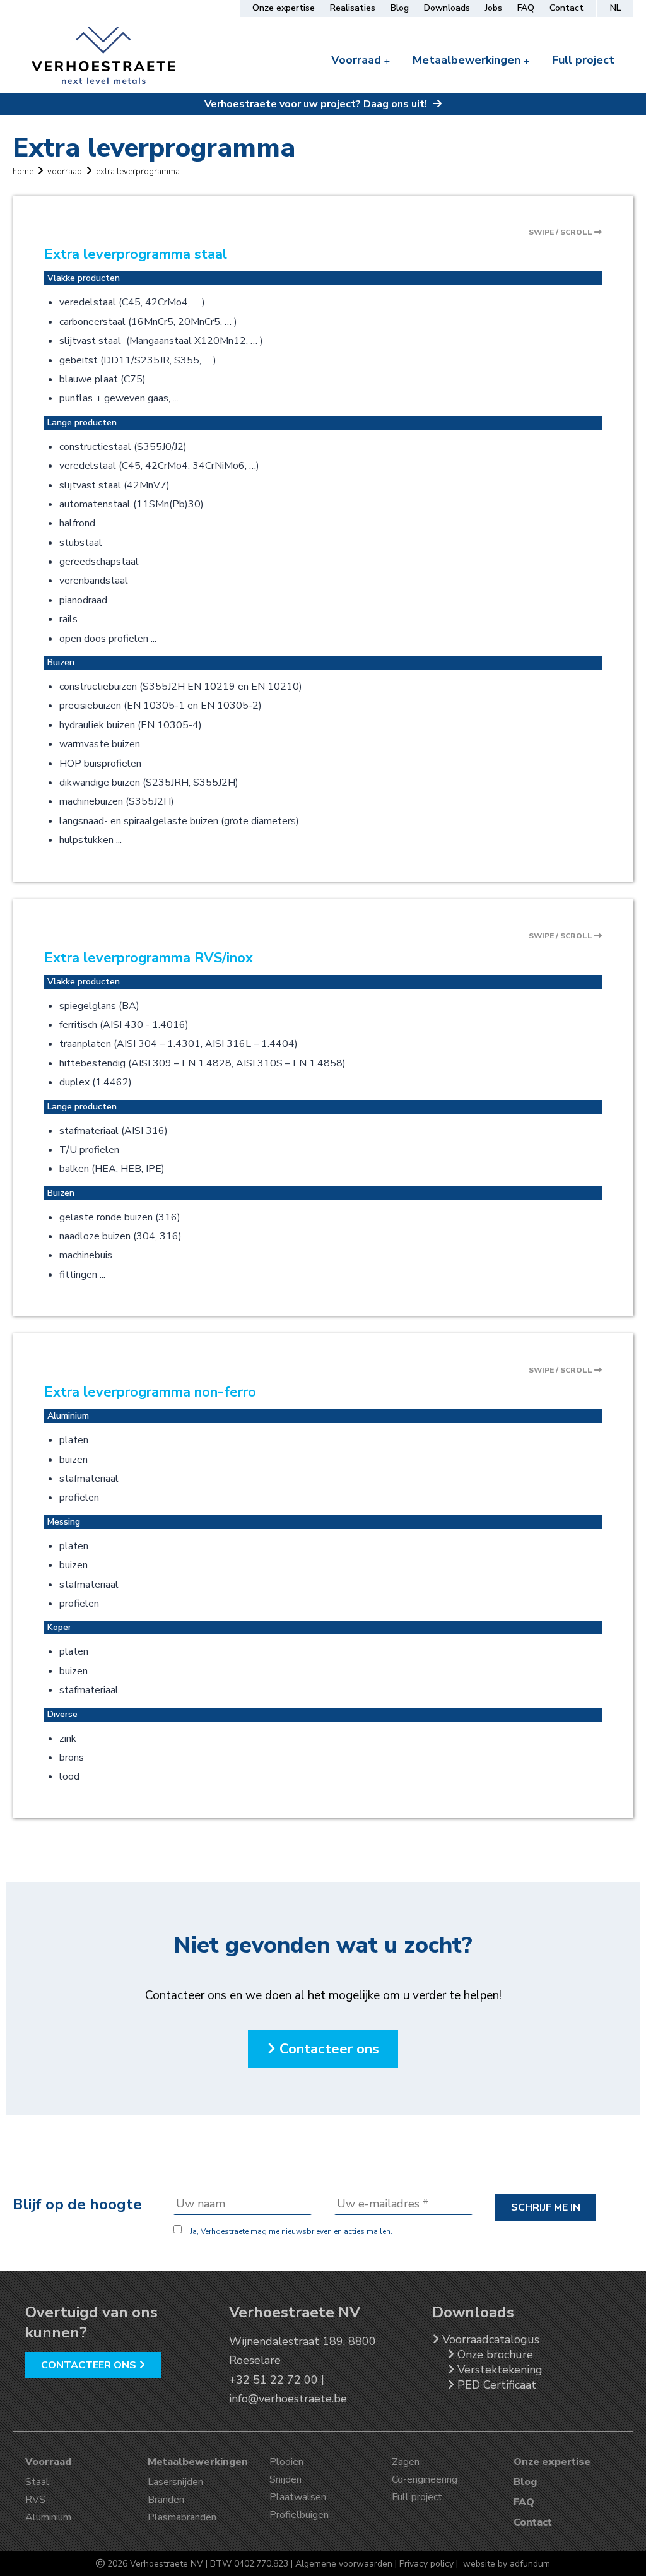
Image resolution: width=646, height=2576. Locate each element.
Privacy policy (426, 2564)
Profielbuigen (299, 2515)
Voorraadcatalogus (489, 2339)
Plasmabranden (182, 2517)
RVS (35, 2500)
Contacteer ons (327, 2049)
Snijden (285, 2479)
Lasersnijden (175, 2482)
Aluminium (48, 2517)
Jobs (494, 7)
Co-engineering (425, 2479)
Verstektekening (498, 2370)
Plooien (286, 2462)
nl (615, 9)
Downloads (447, 7)
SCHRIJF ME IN (546, 2207)
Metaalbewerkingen (468, 60)
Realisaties (353, 7)
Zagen (406, 2462)
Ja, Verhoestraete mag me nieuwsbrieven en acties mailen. (290, 2231)
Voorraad (358, 60)
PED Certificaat (495, 2385)
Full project (583, 60)
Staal (37, 2482)
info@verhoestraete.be (288, 2399)
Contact (567, 7)
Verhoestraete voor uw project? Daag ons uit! (317, 104)
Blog (400, 7)
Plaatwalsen (298, 2497)
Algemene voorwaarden (344, 2564)
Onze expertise (284, 7)
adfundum (530, 2564)
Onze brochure (494, 2354)
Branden (166, 2500)
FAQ (526, 7)
